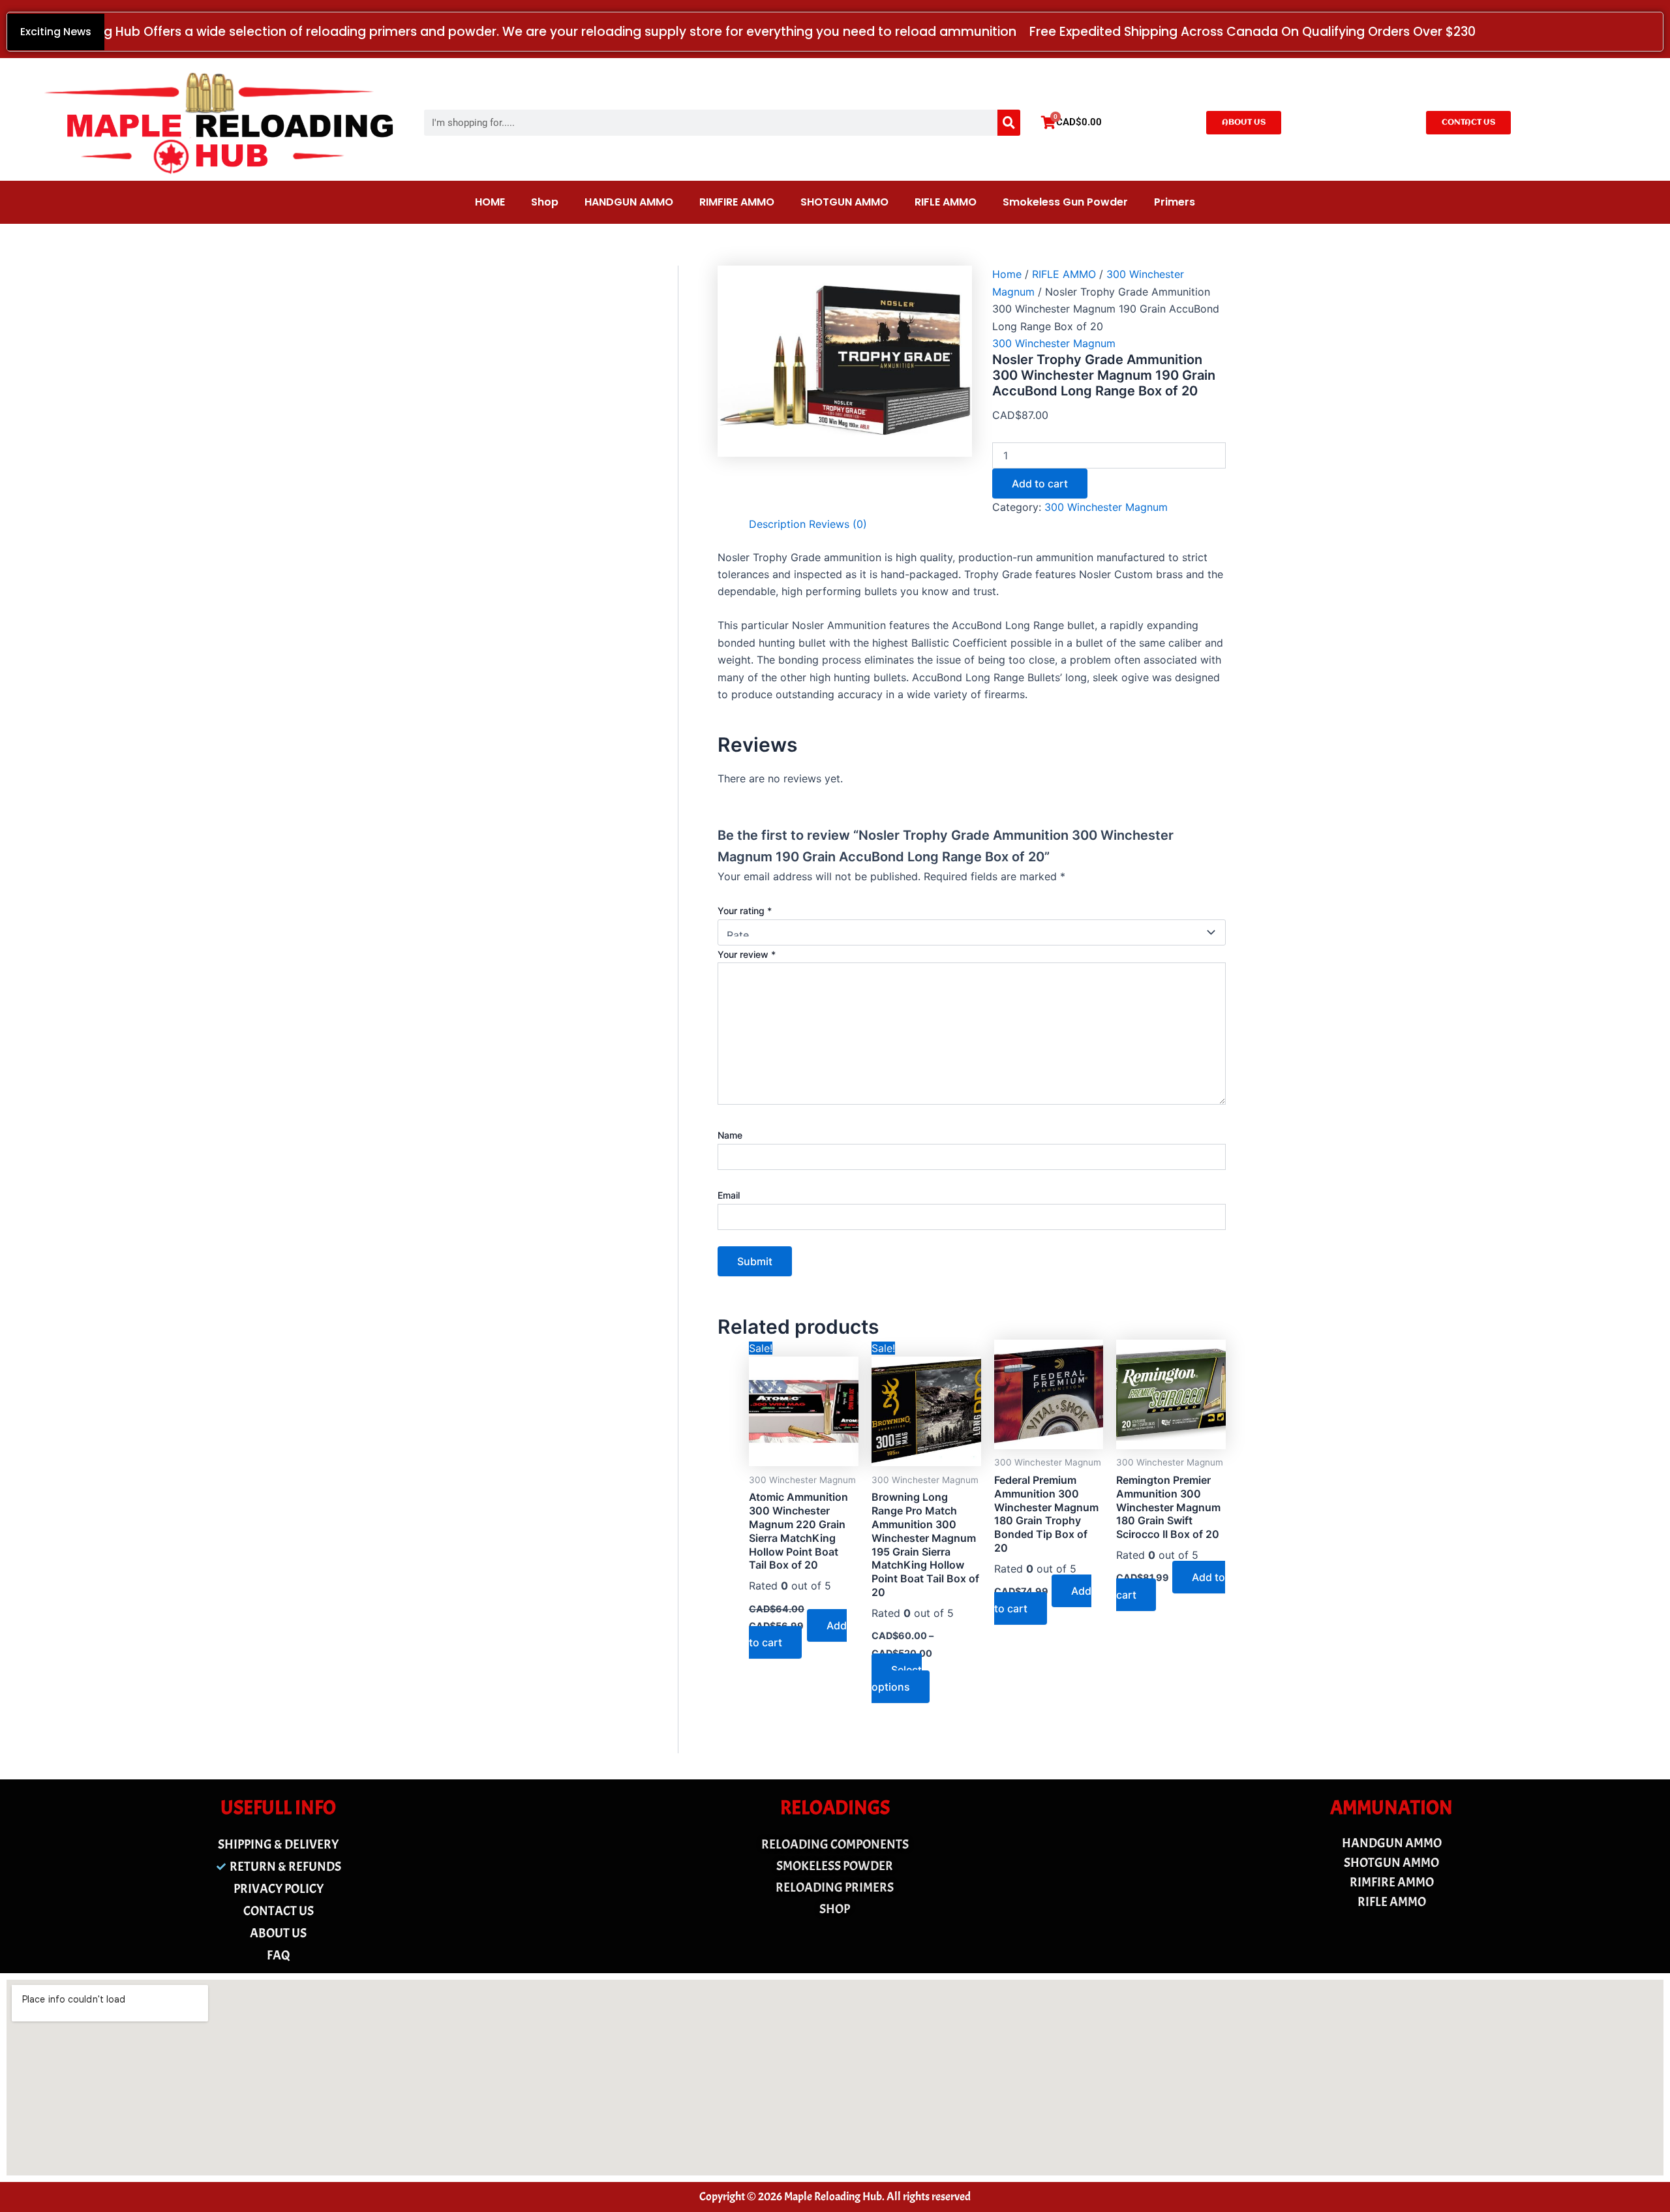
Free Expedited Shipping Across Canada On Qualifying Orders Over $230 (1252, 32)
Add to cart (1040, 484)
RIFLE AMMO (946, 202)
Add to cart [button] (798, 1634)
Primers (1175, 202)
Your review (747, 954)
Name (730, 1135)
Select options (897, 1678)
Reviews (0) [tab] (838, 524)
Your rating (745, 911)
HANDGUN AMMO (629, 202)
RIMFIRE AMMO (737, 202)
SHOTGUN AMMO (844, 202)
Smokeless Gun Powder (1065, 202)
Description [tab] (777, 524)
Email (729, 1195)
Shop (545, 202)
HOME (490, 202)
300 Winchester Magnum (1054, 343)
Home (1007, 274)
